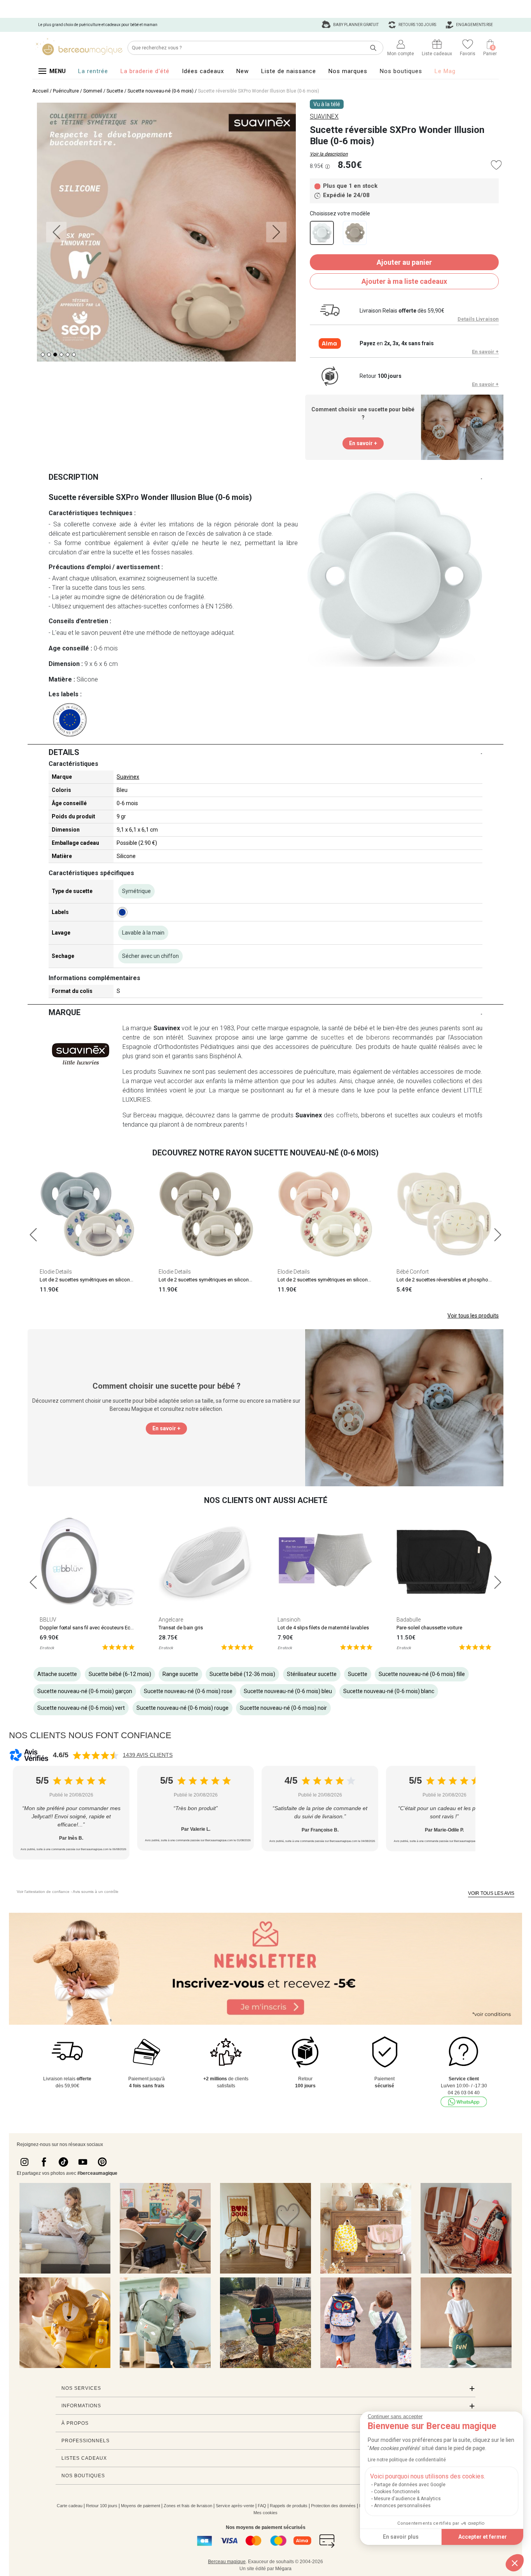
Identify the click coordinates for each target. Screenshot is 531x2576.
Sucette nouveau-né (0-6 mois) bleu (288, 1691)
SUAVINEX (324, 116)
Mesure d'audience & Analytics (407, 2499)
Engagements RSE (474, 25)
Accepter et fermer (483, 2537)
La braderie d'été (145, 71)
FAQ (262, 2506)
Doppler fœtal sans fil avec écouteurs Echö (88, 1628)
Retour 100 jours (102, 2506)
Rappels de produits (289, 2506)
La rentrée (93, 71)
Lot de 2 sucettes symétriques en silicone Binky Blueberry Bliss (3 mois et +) (124, 1280)
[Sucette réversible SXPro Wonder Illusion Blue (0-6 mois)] (322, 233)
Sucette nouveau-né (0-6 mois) (161, 91)
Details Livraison (478, 319)
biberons (378, 1037)
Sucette (115, 91)
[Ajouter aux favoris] (496, 165)
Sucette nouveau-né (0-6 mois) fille (422, 1674)
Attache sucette (57, 1674)
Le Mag (445, 71)
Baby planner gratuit (355, 25)
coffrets (347, 1115)
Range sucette (180, 1674)
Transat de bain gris (181, 1628)
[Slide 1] (49, 355)
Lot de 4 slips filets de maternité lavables (323, 1628)
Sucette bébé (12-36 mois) (242, 1674)
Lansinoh (289, 1620)
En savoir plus (401, 2537)
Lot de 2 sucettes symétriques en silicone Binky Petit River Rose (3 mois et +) (363, 1280)
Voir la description (329, 154)
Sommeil (93, 91)
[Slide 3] (61, 355)
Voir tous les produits (473, 1316)
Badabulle (409, 1620)
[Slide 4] (68, 355)
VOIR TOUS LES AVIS (491, 1893)
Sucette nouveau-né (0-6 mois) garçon (85, 1691)
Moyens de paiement (141, 2506)
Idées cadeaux (203, 71)
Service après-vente (235, 2506)
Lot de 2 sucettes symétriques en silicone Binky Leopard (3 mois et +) (236, 1280)
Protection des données (333, 2506)
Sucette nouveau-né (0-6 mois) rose (188, 1691)
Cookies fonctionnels (397, 2492)
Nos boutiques (401, 71)
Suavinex (128, 777)
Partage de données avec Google (410, 2485)
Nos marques (348, 71)
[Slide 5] (74, 355)
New (243, 71)
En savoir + (485, 352)
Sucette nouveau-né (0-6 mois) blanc (389, 1691)
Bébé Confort (413, 1272)
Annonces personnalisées (402, 2506)
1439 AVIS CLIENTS (148, 1755)
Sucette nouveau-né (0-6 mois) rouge (183, 1708)
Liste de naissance (289, 71)
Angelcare (171, 1620)
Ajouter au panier (404, 262)
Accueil (40, 91)
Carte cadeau (70, 2506)
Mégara (283, 2569)
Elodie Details (56, 1272)
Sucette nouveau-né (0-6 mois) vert (81, 1708)
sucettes (333, 1037)
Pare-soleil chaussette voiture (429, 1628)
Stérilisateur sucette (312, 1674)
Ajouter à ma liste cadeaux (404, 281)
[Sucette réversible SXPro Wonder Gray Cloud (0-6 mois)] (355, 233)
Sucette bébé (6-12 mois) (120, 1674)
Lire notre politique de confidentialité (407, 2460)
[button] (515, 2563)
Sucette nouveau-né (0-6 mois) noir (283, 1708)
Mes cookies (265, 2513)
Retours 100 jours (417, 25)
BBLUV (48, 1620)
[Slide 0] (43, 355)
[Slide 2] (55, 355)
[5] (118, 1647)
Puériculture (66, 91)
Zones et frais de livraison (188, 2506)
